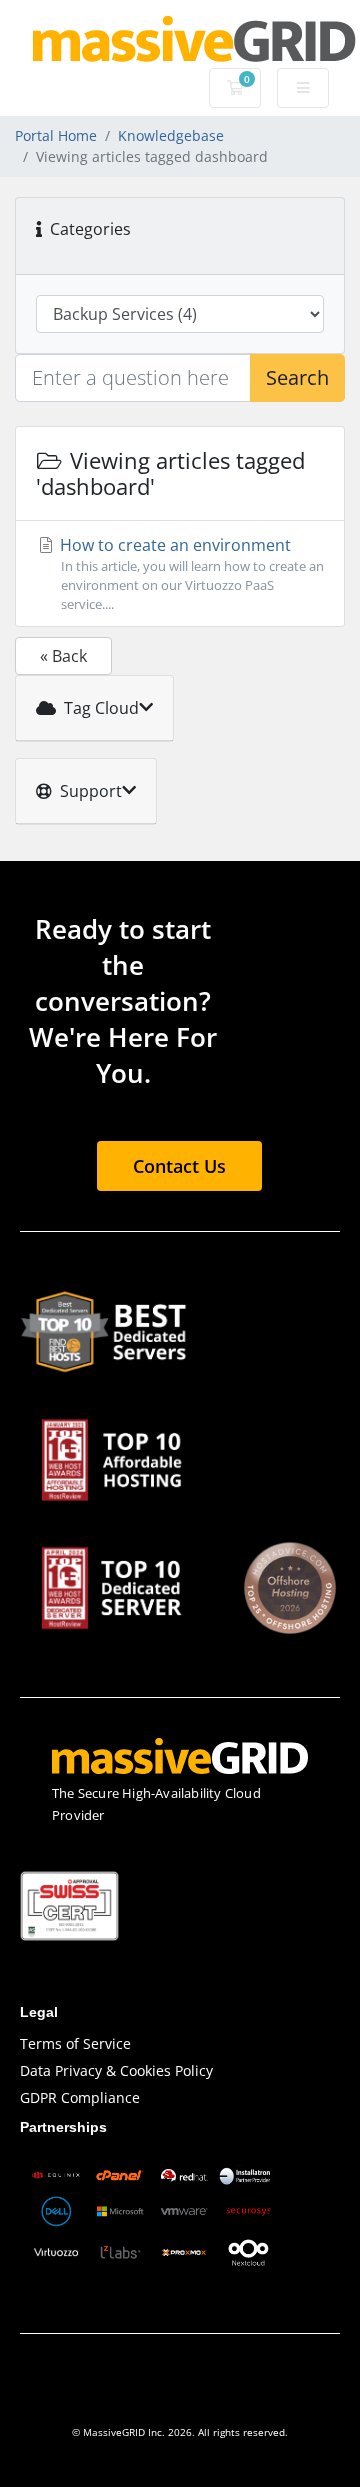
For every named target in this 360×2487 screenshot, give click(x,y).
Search (297, 377)
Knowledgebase (171, 135)
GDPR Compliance (80, 2097)
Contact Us (179, 1166)
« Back (63, 656)
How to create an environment (190, 573)
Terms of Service (75, 2043)
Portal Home (56, 135)
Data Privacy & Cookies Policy (116, 2070)
